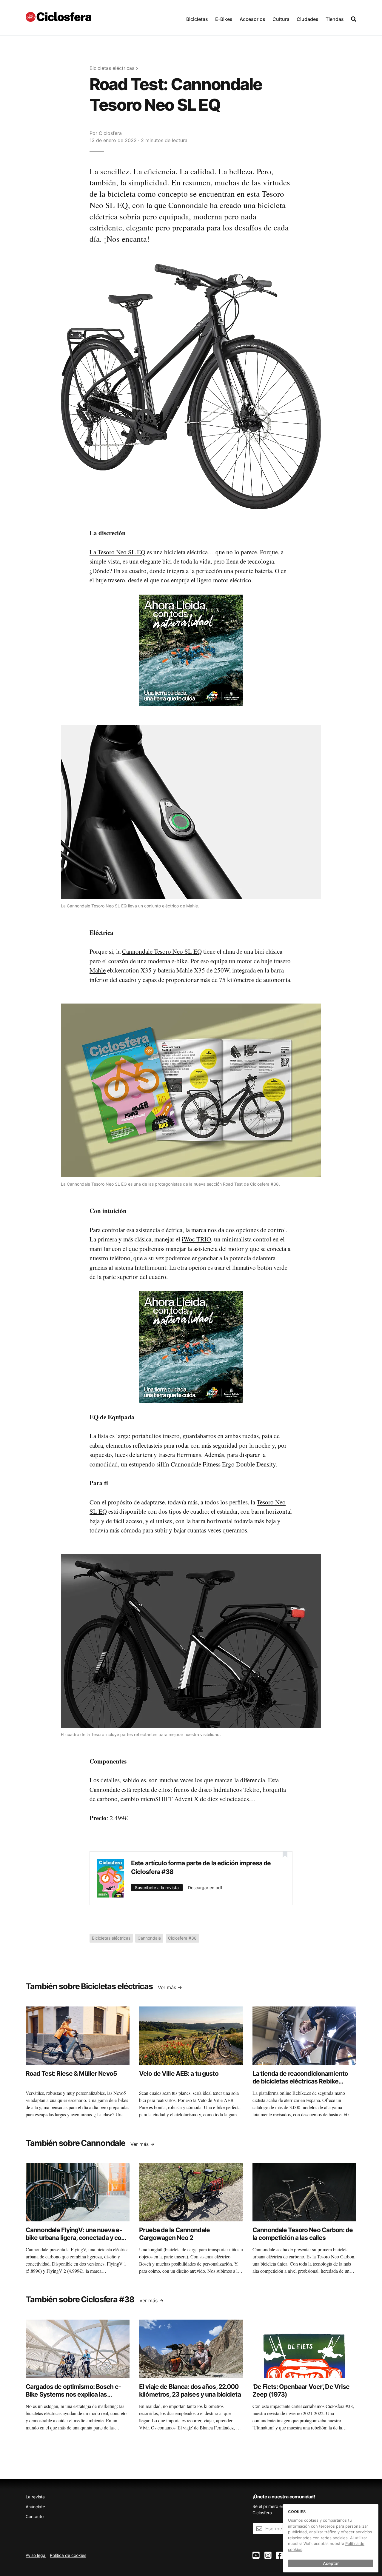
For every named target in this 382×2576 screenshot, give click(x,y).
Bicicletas (197, 19)
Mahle (98, 970)
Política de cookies (68, 2555)
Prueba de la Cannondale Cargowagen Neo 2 (174, 2234)
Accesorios (252, 19)
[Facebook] (280, 2556)
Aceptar (331, 2563)
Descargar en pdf (205, 1888)
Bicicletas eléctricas (112, 68)
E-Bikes (224, 19)
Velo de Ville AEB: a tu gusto (179, 2073)
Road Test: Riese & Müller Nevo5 (71, 2073)
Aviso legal (36, 2555)
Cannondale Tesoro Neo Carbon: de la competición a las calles (303, 2234)
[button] (197, 18)
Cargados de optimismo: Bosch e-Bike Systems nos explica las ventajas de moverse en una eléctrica (73, 2398)
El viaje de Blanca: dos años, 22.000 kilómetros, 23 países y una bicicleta (190, 2390)
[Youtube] (256, 2556)
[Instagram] (268, 2556)
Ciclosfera (110, 133)
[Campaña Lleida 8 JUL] (191, 650)
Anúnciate (35, 2507)
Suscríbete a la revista (157, 1888)
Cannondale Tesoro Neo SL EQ (162, 951)
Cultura (281, 19)
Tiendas (335, 19)
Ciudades (308, 19)
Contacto (35, 2516)
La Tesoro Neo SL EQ (117, 552)
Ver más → (170, 1987)
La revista (35, 2497)
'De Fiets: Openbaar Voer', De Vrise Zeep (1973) (301, 2390)
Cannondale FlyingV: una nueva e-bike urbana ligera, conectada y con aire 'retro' (75, 2238)
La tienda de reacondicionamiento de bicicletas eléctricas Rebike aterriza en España (300, 2081)
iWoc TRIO (196, 1239)
